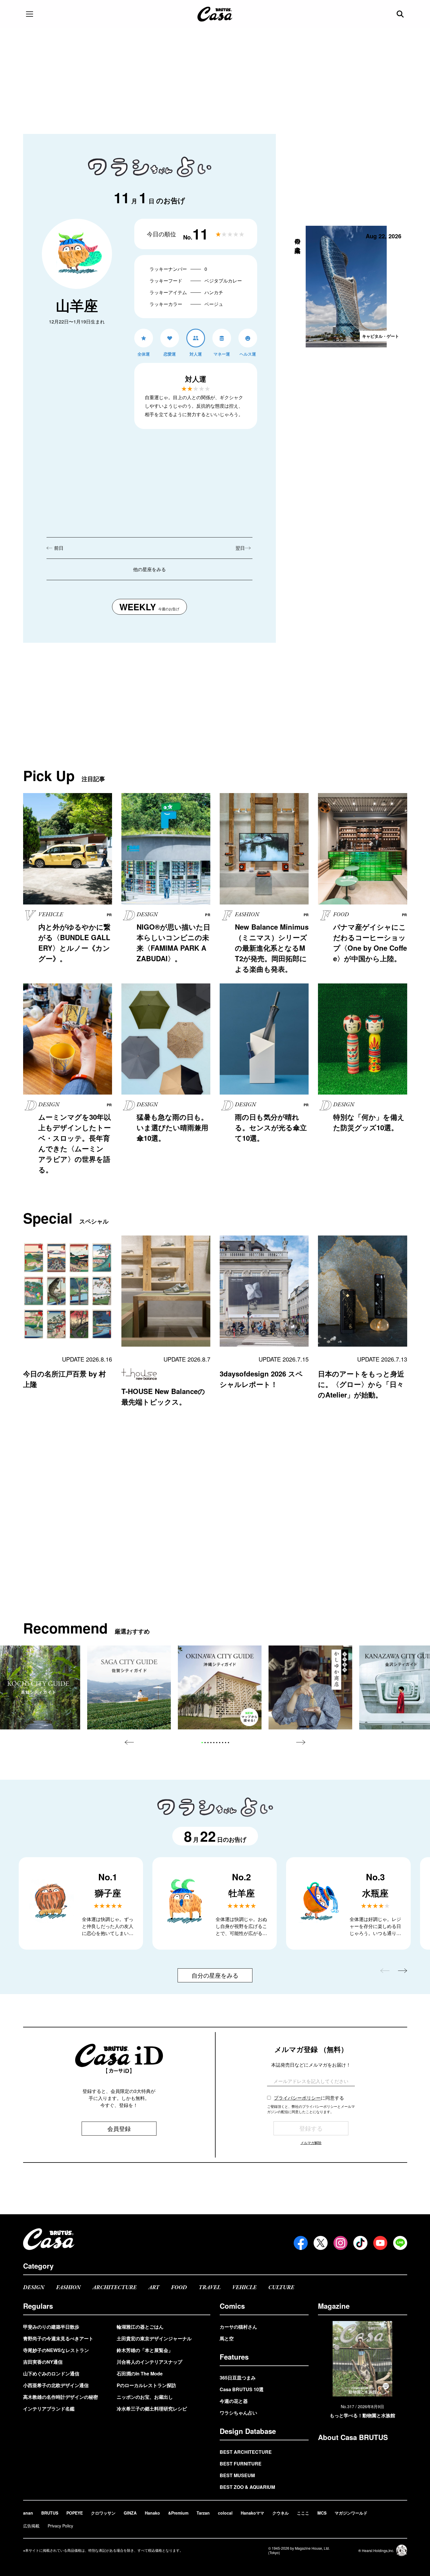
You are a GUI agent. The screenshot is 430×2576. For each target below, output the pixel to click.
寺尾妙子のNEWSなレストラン (56, 2350)
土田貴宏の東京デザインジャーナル (154, 2338)
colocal (225, 2513)
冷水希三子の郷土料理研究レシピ (152, 2409)
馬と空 (227, 2338)
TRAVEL (210, 2288)
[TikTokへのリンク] (360, 2243)
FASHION (68, 2288)
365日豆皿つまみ (238, 2378)
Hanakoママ (252, 2513)
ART (154, 2288)
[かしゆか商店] (310, 1687)
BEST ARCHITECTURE (246, 2452)
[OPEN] (30, 14)
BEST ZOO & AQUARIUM (247, 2487)
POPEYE (75, 2513)
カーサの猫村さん (238, 2327)
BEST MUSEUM (237, 2475)
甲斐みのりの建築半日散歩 (51, 2327)
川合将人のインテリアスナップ (149, 2362)
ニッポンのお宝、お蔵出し (145, 2397)
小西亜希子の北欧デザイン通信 (56, 2385)
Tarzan (203, 2513)
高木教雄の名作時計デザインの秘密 (61, 2397)
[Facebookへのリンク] (301, 2243)
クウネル (281, 2513)
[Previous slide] (129, 1742)
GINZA (130, 2513)
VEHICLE (244, 2288)
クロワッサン (103, 2513)
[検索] (401, 14)
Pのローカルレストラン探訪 (146, 2385)
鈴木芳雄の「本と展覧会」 (145, 2350)
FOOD (179, 2288)
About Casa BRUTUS (353, 2437)
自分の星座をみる (215, 1975)
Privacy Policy (60, 2526)
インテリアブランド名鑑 (49, 2409)
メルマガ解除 (311, 2142)
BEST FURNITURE (241, 2464)
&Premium (178, 2513)
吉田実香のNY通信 (43, 2362)
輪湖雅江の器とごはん (140, 2327)
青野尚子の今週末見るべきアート (58, 2338)
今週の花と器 (234, 2401)
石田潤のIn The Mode (140, 2373)
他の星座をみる (149, 569)
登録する (311, 2128)
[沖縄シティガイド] (220, 1687)
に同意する (309, 2098)
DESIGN (34, 2288)
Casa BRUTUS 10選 (242, 2389)
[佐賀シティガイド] (129, 1687)
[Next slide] (301, 1742)
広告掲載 (31, 2526)
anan (28, 2513)
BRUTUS (50, 2513)
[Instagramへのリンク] (340, 2243)
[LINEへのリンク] (400, 2243)
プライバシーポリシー (297, 2098)
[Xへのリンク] (321, 2243)
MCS (322, 2513)
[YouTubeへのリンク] (380, 2243)
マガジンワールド (351, 2513)
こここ (303, 2513)
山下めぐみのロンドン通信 (51, 2373)
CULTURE (281, 2288)
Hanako (152, 2513)
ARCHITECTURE (115, 2288)
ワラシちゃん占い (238, 2413)
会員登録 (119, 2128)
